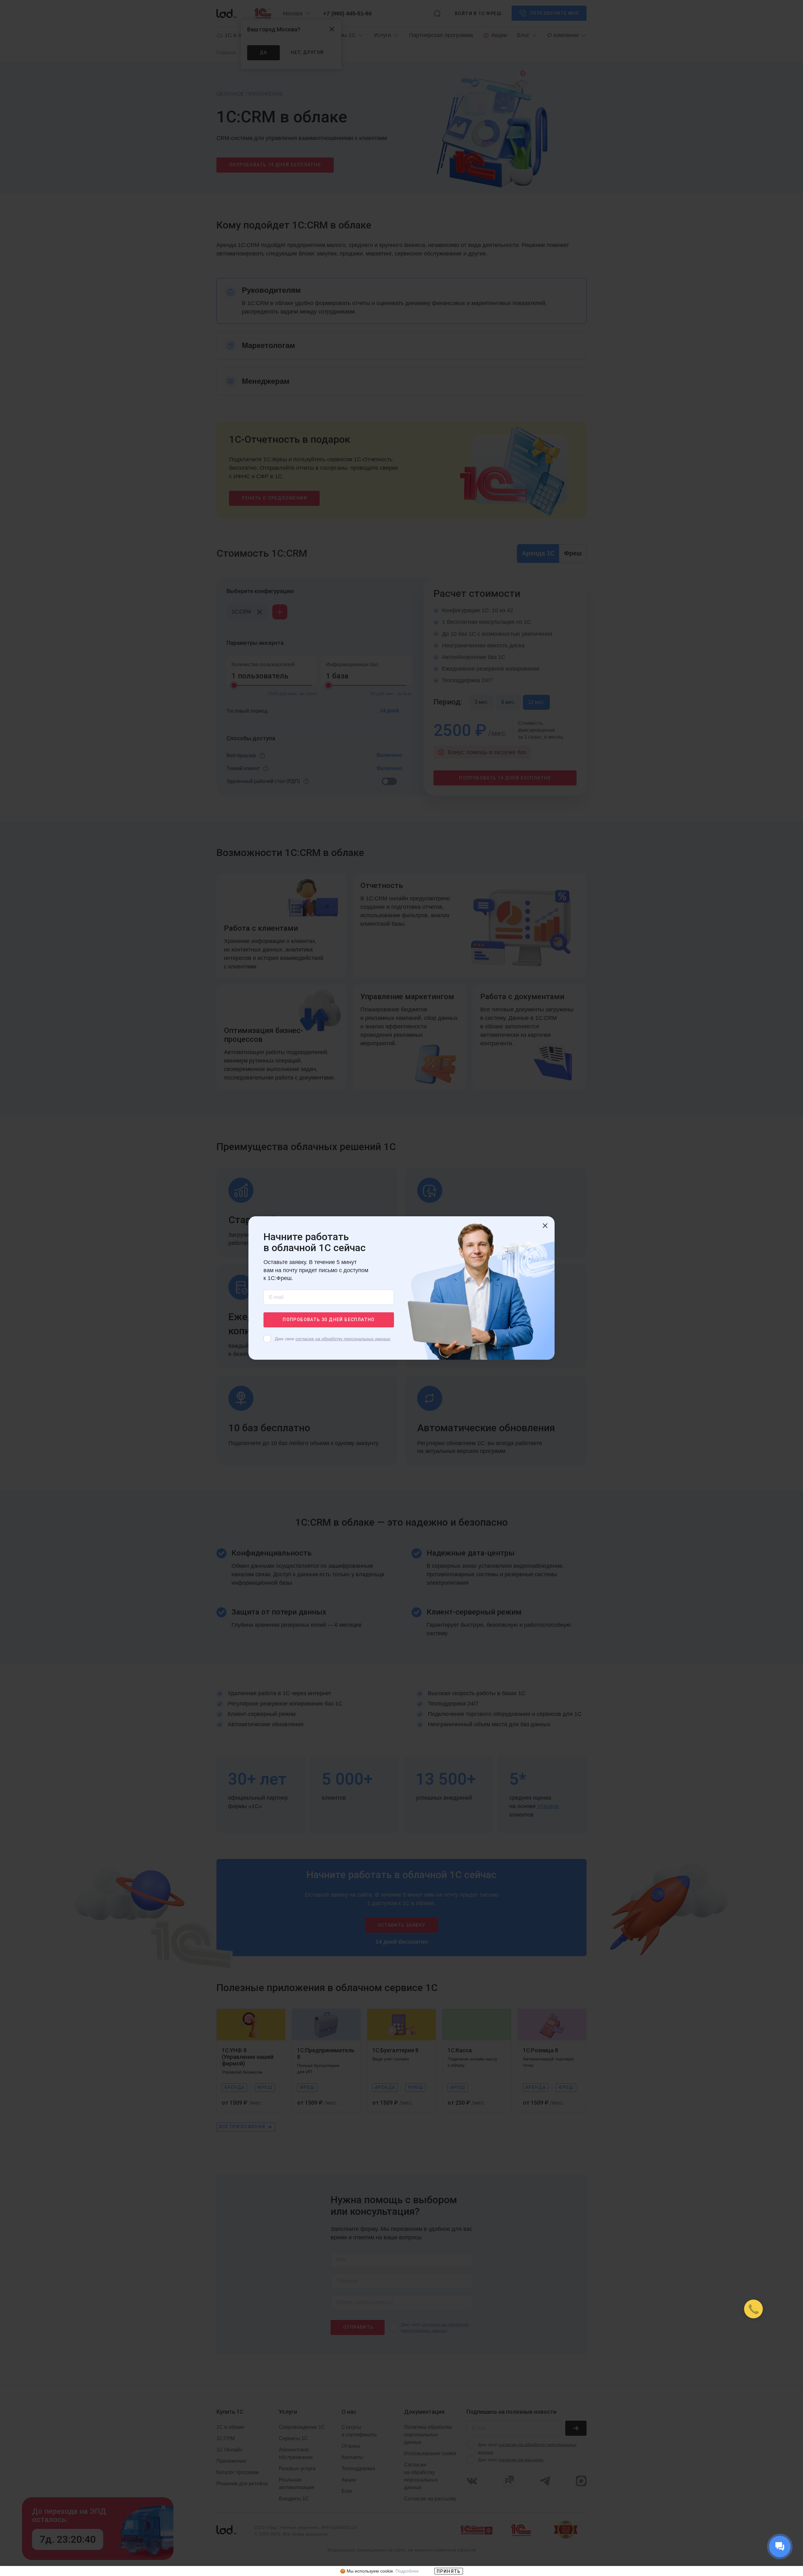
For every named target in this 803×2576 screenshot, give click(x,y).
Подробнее (407, 2571)
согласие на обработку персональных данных (343, 1339)
